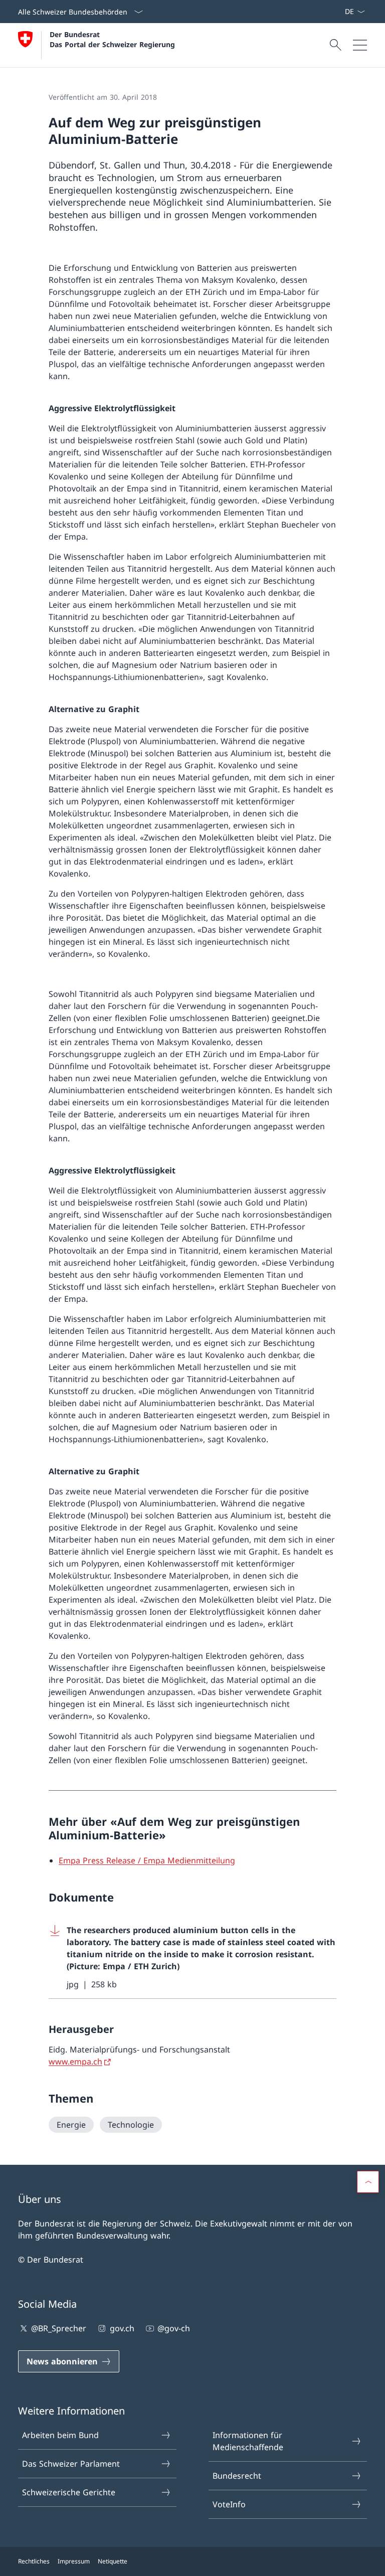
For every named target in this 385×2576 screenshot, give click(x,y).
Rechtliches (34, 2561)
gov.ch (122, 2328)
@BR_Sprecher (59, 2328)
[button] (368, 2182)
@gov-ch (174, 2328)
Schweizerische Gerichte (69, 2492)
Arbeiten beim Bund (60, 2435)
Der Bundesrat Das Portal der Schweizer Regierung (112, 39)
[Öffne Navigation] (360, 45)
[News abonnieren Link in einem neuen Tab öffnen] (340, 12)
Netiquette (113, 2561)
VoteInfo (229, 2504)
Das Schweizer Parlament (71, 2464)
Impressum (74, 2561)
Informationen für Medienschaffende (248, 2441)
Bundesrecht (237, 2476)
